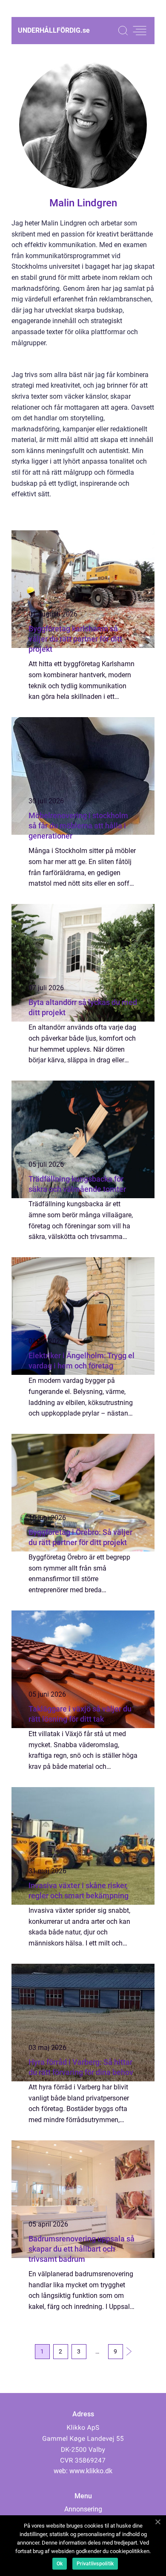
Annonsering (83, 2509)
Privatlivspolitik (95, 2564)
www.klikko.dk (91, 2471)
